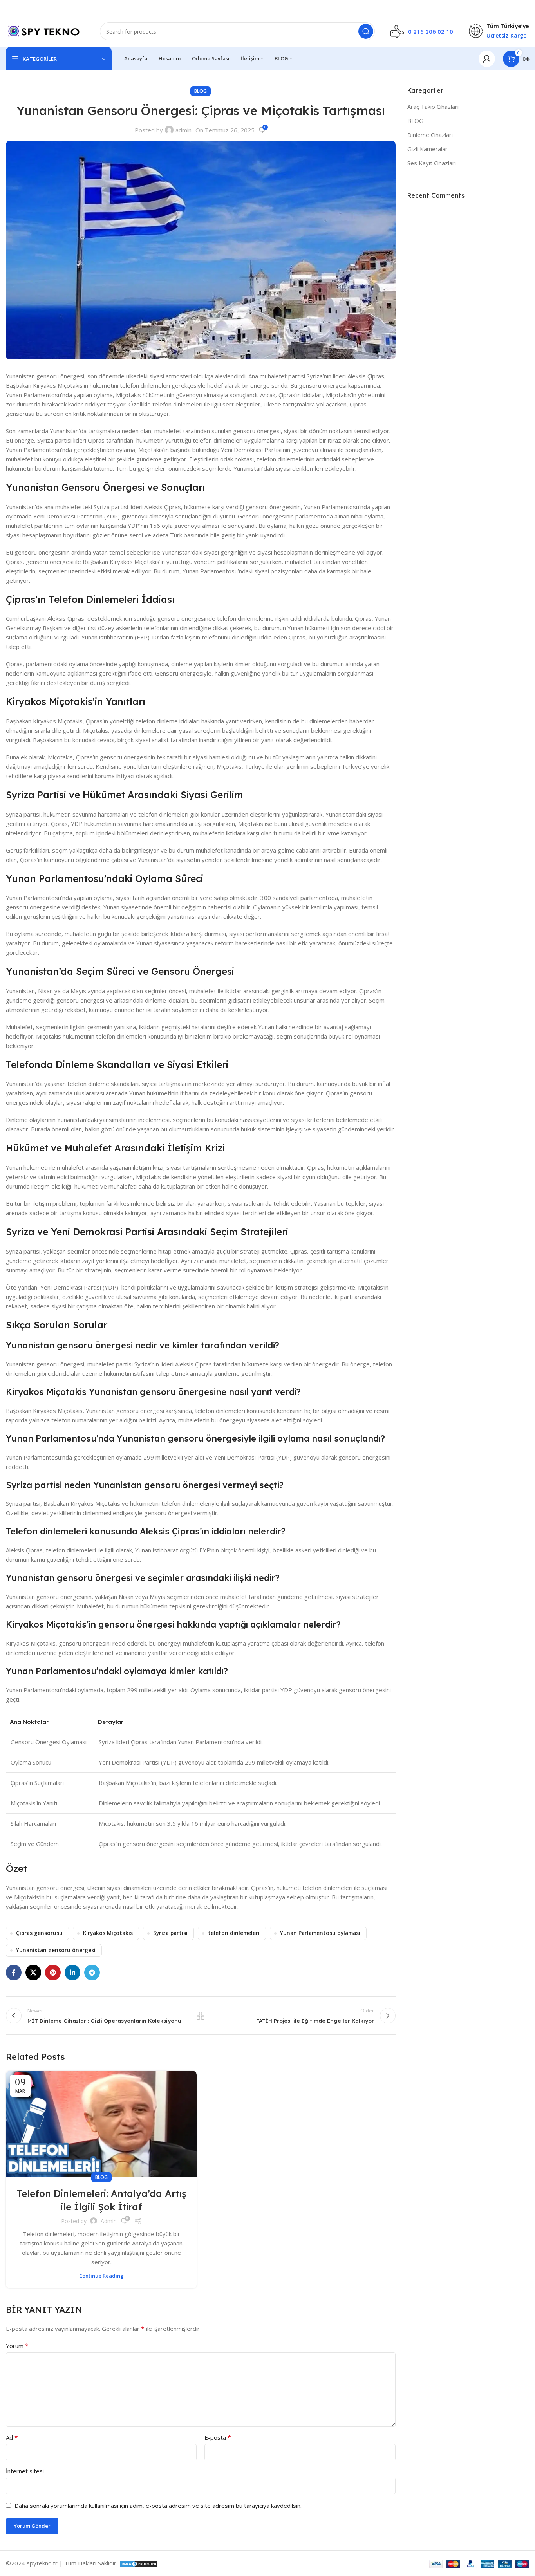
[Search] (366, 31)
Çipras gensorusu (39, 1933)
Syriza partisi (170, 1933)
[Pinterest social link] (53, 1973)
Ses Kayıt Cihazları (432, 163)
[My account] (487, 59)
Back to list (201, 2016)
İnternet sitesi (25, 2471)
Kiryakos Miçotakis (108, 1933)
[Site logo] (45, 31)
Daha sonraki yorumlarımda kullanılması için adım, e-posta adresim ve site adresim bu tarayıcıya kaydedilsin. (158, 2506)
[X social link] (33, 1973)
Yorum (17, 2346)
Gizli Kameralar (427, 149)
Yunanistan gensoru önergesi (56, 1950)
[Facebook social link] (14, 1973)
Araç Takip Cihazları (433, 107)
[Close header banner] (525, 8)
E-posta (218, 2437)
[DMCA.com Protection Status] (139, 2563)
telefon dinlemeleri (234, 1933)
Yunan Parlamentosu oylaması (320, 1933)
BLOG (201, 91)
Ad (12, 2437)
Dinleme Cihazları (430, 135)
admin (183, 130)
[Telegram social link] (92, 1973)
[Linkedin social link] (72, 1973)
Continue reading (101, 2276)
